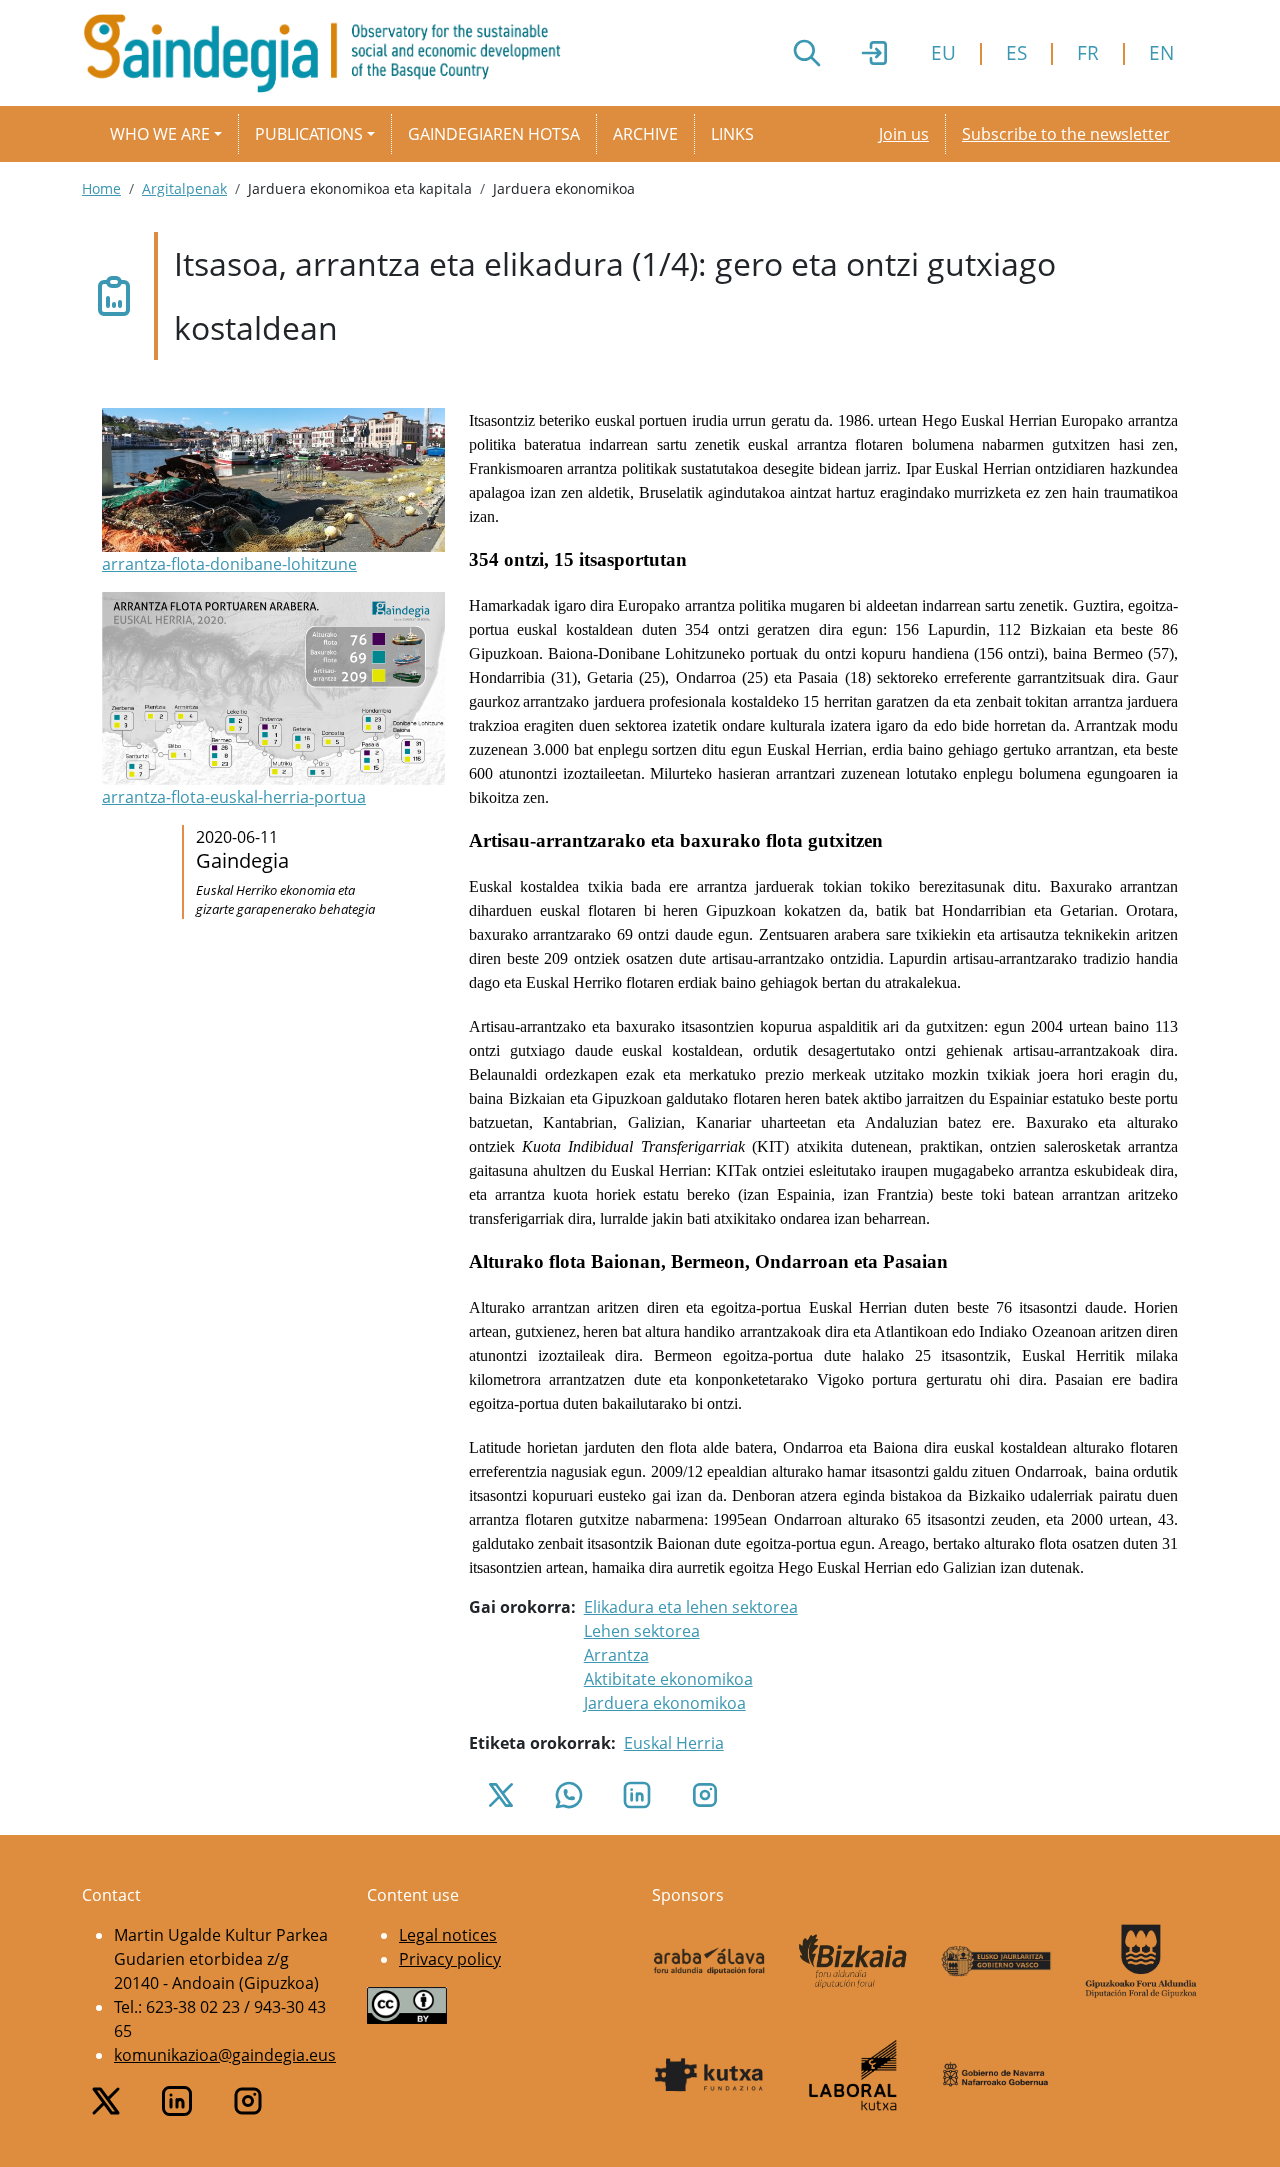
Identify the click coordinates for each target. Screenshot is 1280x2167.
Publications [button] (309, 134)
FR (1088, 52)
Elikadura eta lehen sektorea (691, 1607)
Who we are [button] (160, 134)
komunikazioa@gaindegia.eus (225, 2055)
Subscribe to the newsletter (1066, 134)
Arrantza (616, 1655)
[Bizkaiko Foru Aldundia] (853, 1961)
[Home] (330, 53)
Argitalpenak (184, 188)
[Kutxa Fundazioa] (709, 2075)
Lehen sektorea (642, 1631)
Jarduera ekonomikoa (665, 1703)
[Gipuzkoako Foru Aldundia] (1141, 1961)
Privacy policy (450, 1959)
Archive (645, 134)
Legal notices (448, 1935)
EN (1161, 52)
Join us (904, 134)
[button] (273, 492)
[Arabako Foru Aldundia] (709, 1961)
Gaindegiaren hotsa (494, 134)
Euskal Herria (674, 1743)
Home (101, 188)
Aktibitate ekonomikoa (668, 1679)
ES (1016, 52)
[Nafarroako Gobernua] (997, 2075)
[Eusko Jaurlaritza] (997, 1961)
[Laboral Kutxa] (853, 2075)
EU (943, 52)
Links (732, 134)
